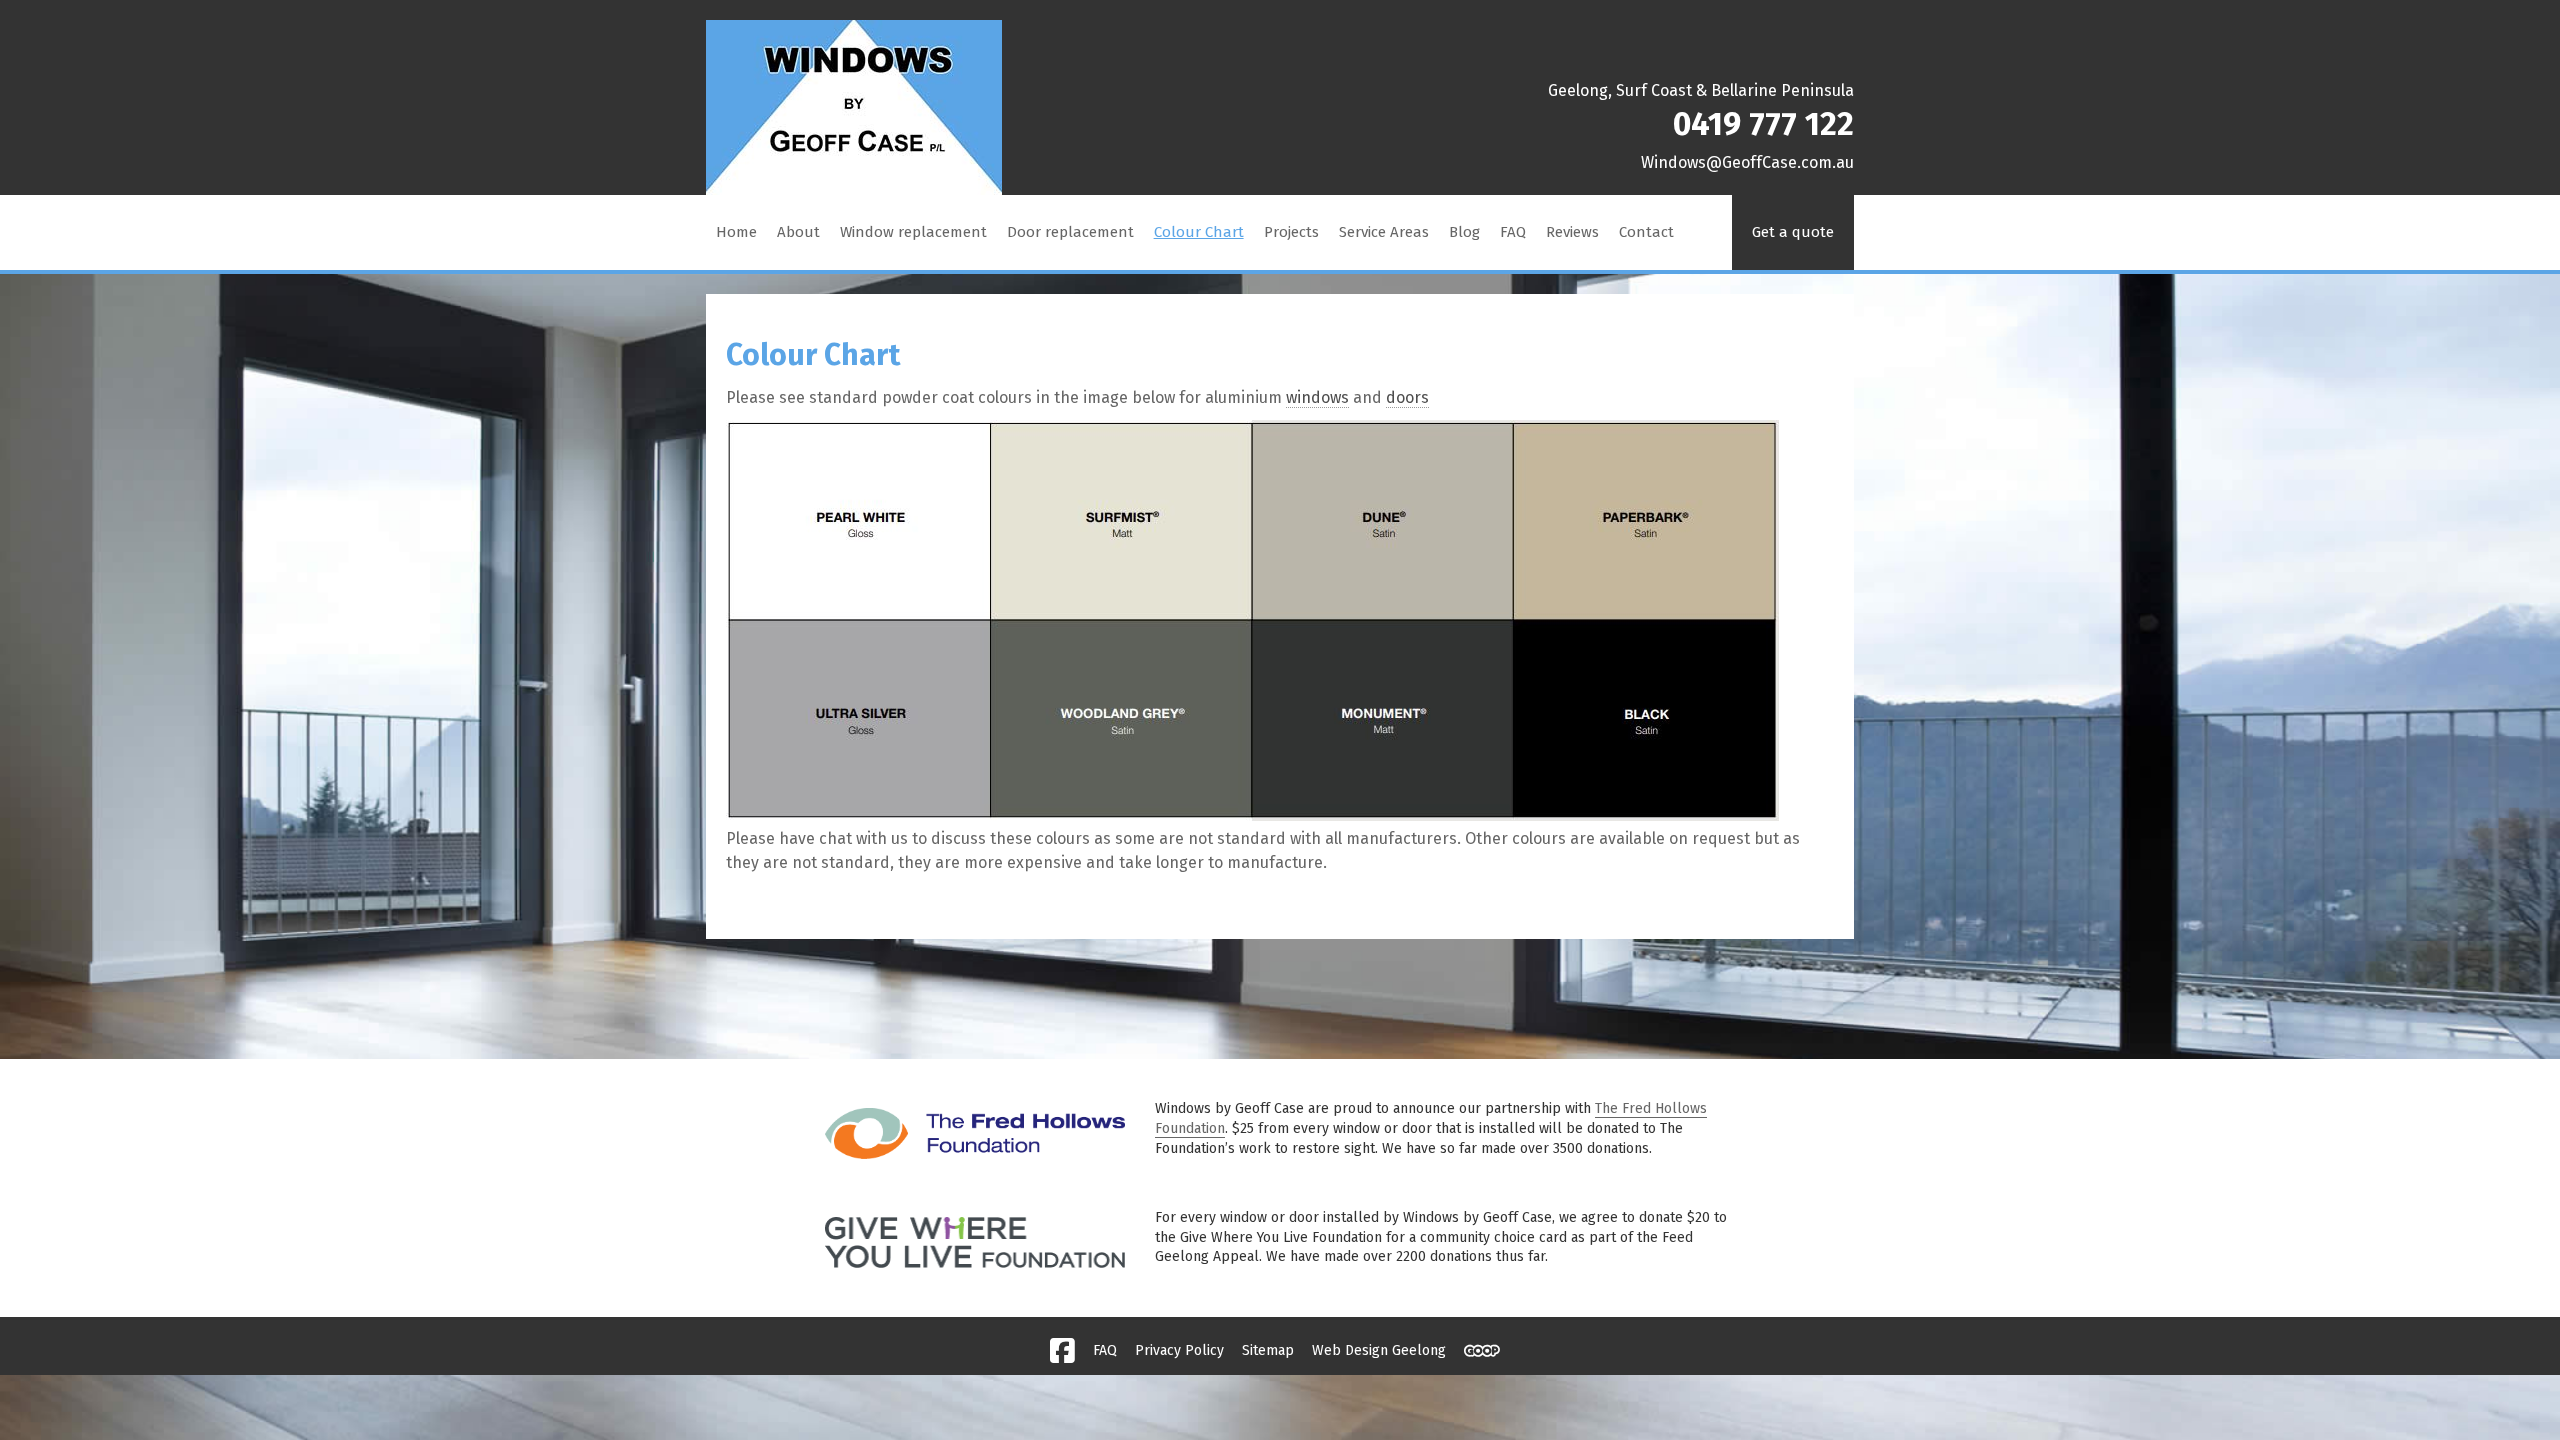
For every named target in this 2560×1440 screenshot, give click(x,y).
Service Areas (1384, 232)
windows (1317, 397)
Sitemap (1268, 1350)
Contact (1646, 232)
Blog (1464, 232)
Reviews (1572, 232)
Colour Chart (1199, 232)
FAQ (1513, 232)
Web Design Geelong (1379, 1350)
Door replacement (1070, 232)
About (798, 232)
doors (1407, 397)
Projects (1291, 232)
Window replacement (913, 232)
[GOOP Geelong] (1482, 1351)
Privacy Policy (1179, 1350)
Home (736, 232)
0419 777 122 (1763, 124)
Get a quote (1793, 232)
